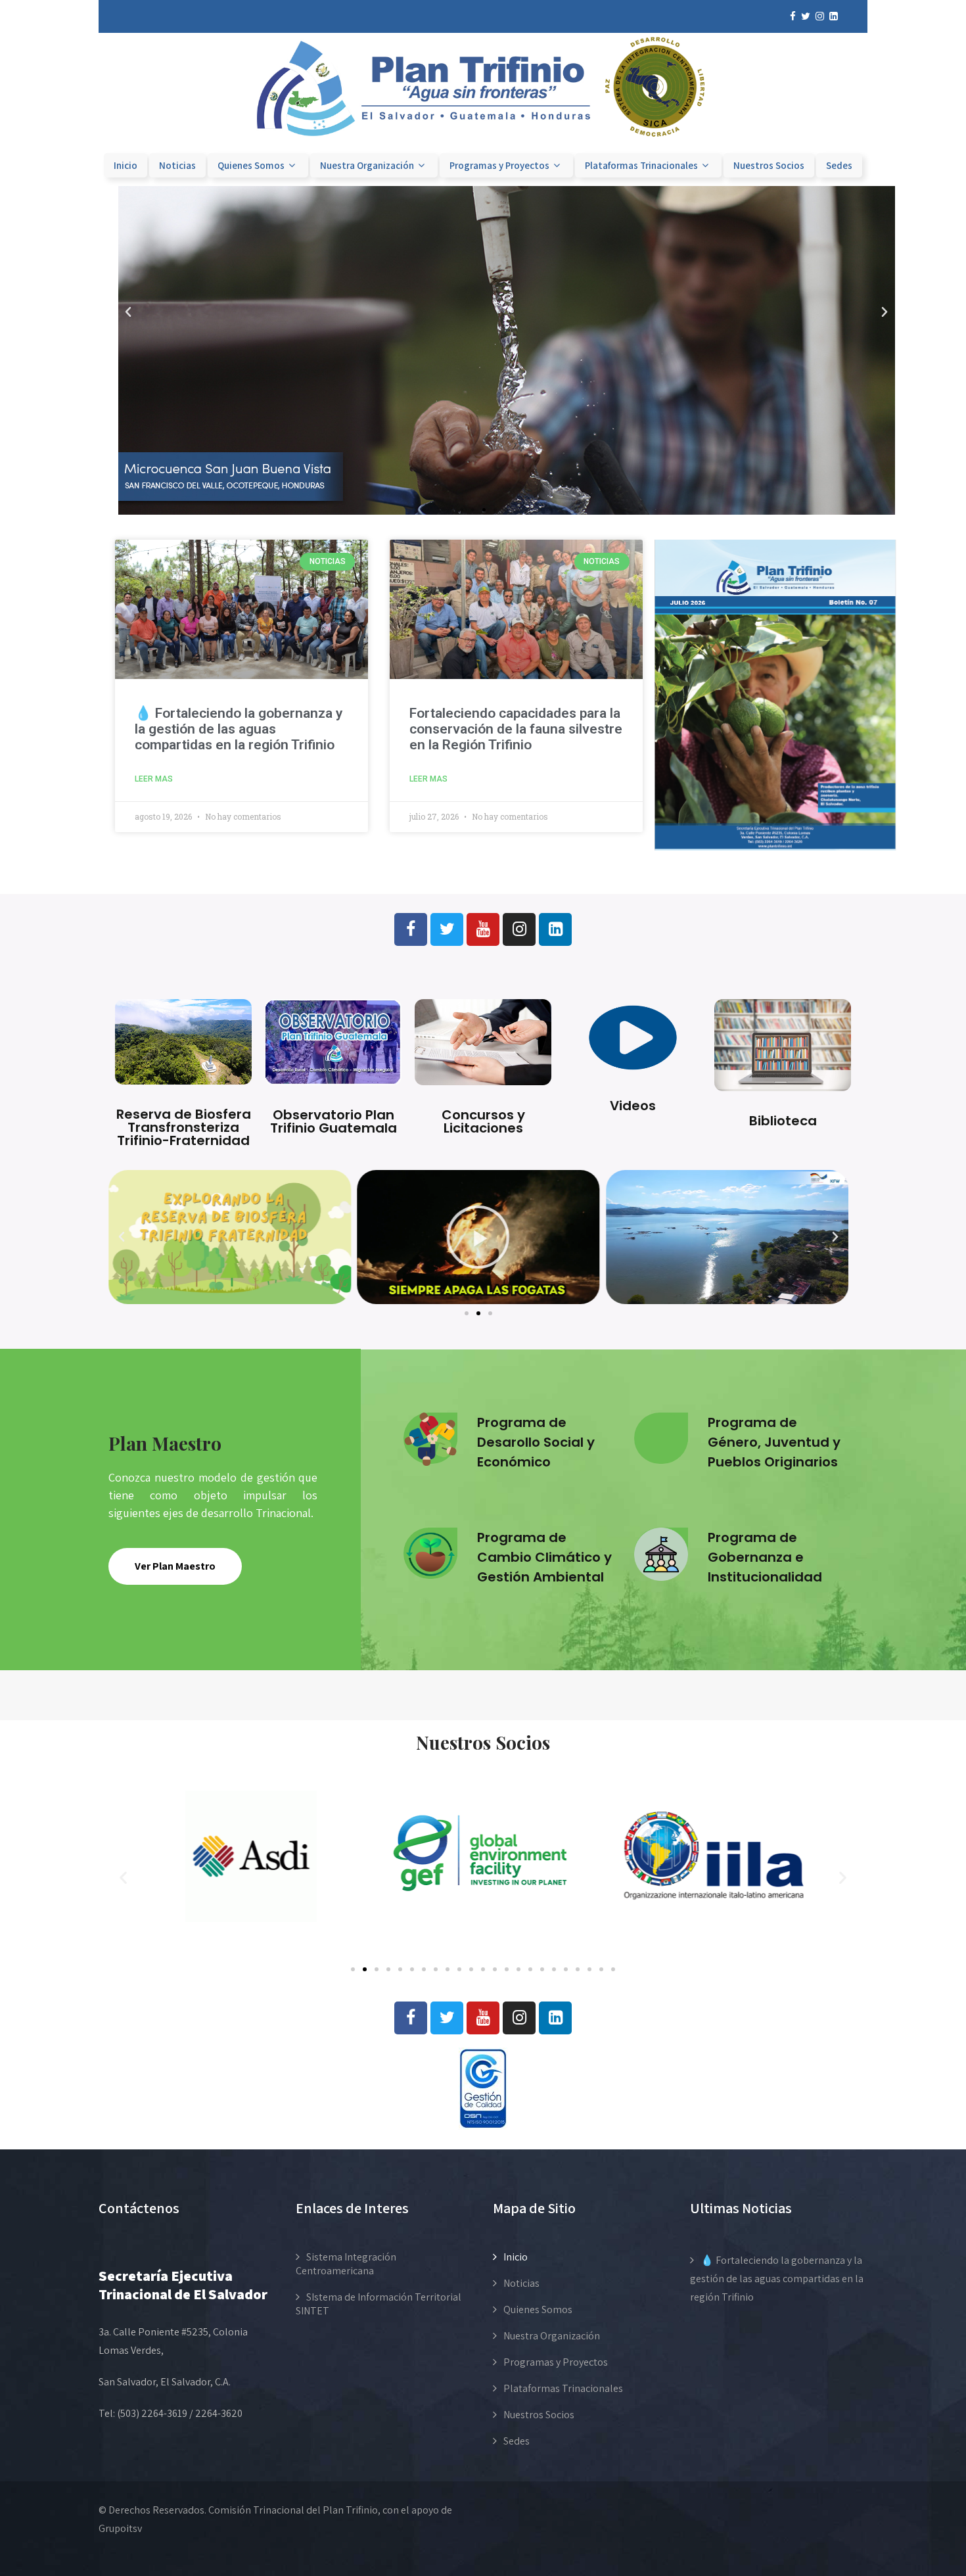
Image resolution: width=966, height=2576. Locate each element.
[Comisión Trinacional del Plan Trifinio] (483, 144)
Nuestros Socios (769, 165)
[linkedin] (834, 16)
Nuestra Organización (367, 165)
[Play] (479, 1237)
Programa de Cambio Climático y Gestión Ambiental (544, 1557)
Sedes (839, 165)
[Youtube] (483, 929)
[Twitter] (447, 929)
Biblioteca (783, 1121)
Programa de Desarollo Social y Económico (536, 1442)
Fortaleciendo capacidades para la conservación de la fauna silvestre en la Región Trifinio (516, 729)
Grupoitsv (120, 2528)
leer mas (154, 779)
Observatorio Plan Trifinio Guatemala (333, 1121)
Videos (633, 1106)
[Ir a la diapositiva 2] (365, 1969)
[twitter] (806, 16)
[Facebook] (411, 929)
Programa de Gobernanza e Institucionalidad (765, 1557)
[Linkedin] (555, 929)
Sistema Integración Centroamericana (346, 2264)
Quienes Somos (251, 165)
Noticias (177, 165)
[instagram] (820, 16)
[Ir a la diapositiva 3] (484, 510)
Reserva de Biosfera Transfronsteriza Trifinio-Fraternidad (184, 1127)
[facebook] (793, 16)
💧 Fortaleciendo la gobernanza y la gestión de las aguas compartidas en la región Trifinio (239, 729)
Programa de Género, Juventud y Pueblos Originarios (774, 1442)
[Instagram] (519, 929)
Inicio (126, 165)
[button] (128, 312)
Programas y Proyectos (499, 165)
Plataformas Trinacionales (641, 165)
